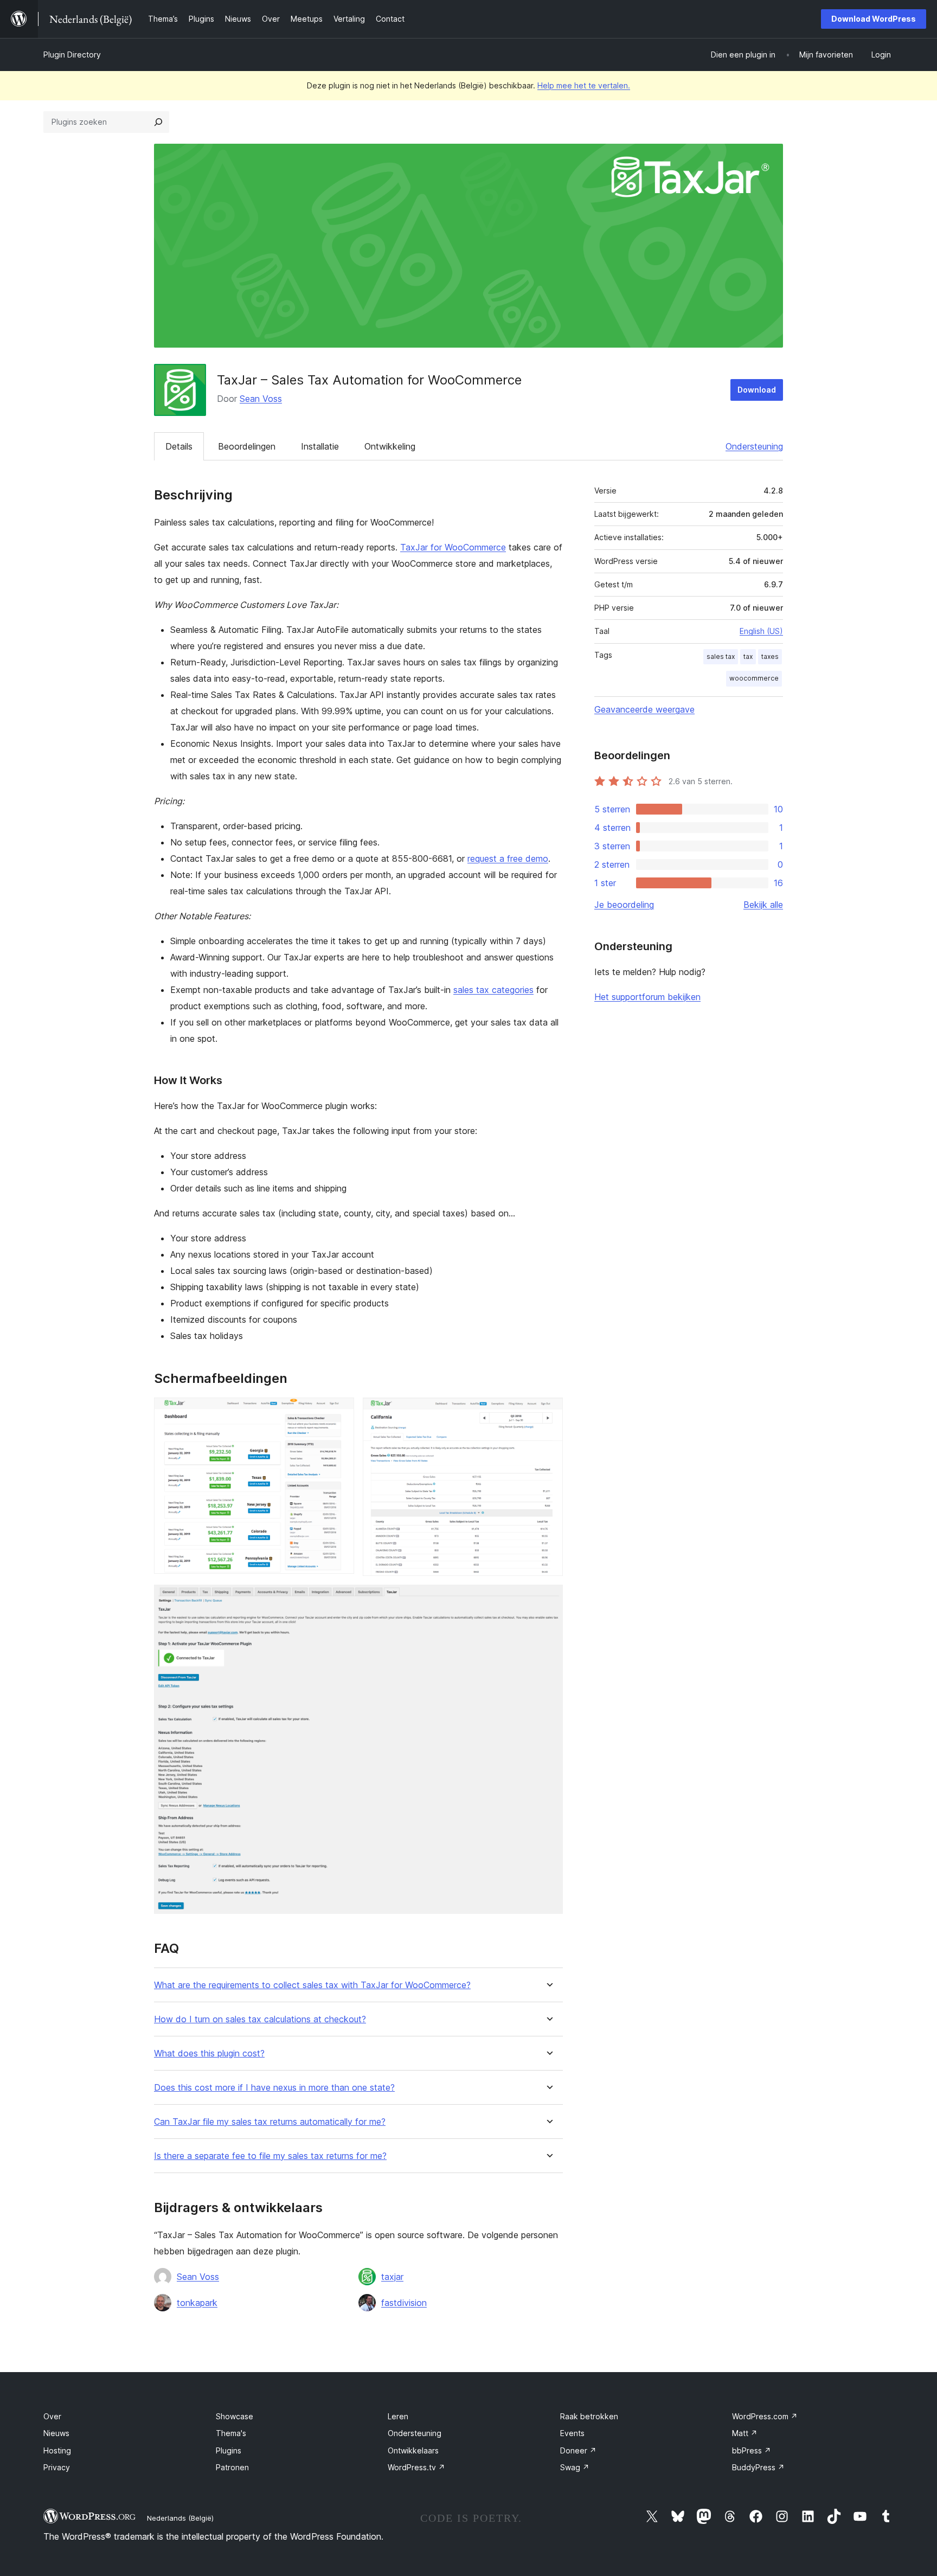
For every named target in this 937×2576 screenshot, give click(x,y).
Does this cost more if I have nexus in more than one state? (274, 2088)
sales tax (721, 656)
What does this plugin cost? (209, 2053)
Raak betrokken (589, 2416)
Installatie (320, 446)
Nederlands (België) (180, 2518)
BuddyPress (758, 2467)
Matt (745, 2433)
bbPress (752, 2450)
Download (757, 390)
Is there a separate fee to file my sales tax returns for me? (270, 2156)
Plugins (229, 2450)
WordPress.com (765, 2416)
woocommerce (754, 678)
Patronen (232, 2467)
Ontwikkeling (390, 446)
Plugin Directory (72, 55)
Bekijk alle (763, 905)
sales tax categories (493, 990)
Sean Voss (261, 399)
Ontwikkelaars (413, 2450)
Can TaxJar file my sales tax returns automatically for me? (270, 2122)
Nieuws (56, 2433)
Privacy (57, 2467)
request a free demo (508, 858)
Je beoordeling (624, 905)
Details (179, 446)
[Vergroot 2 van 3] (548, 1412)
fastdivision (404, 2303)
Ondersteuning (754, 446)
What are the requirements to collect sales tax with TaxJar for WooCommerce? (312, 1985)
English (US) (761, 631)
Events (572, 2433)
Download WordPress (874, 19)
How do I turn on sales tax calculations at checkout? (260, 2019)
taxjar (392, 2277)
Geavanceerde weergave (644, 709)
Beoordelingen (247, 446)
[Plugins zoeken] (158, 122)
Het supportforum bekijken (647, 997)
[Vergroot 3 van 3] (548, 1599)
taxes (770, 656)
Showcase (235, 2416)
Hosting (57, 2450)
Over (52, 2416)
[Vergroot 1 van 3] (339, 1412)
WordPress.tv (416, 2467)
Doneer (578, 2450)
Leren (398, 2416)
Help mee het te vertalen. (584, 85)
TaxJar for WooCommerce (453, 547)
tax (748, 656)
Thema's (231, 2433)
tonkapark (197, 2303)
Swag (575, 2467)
